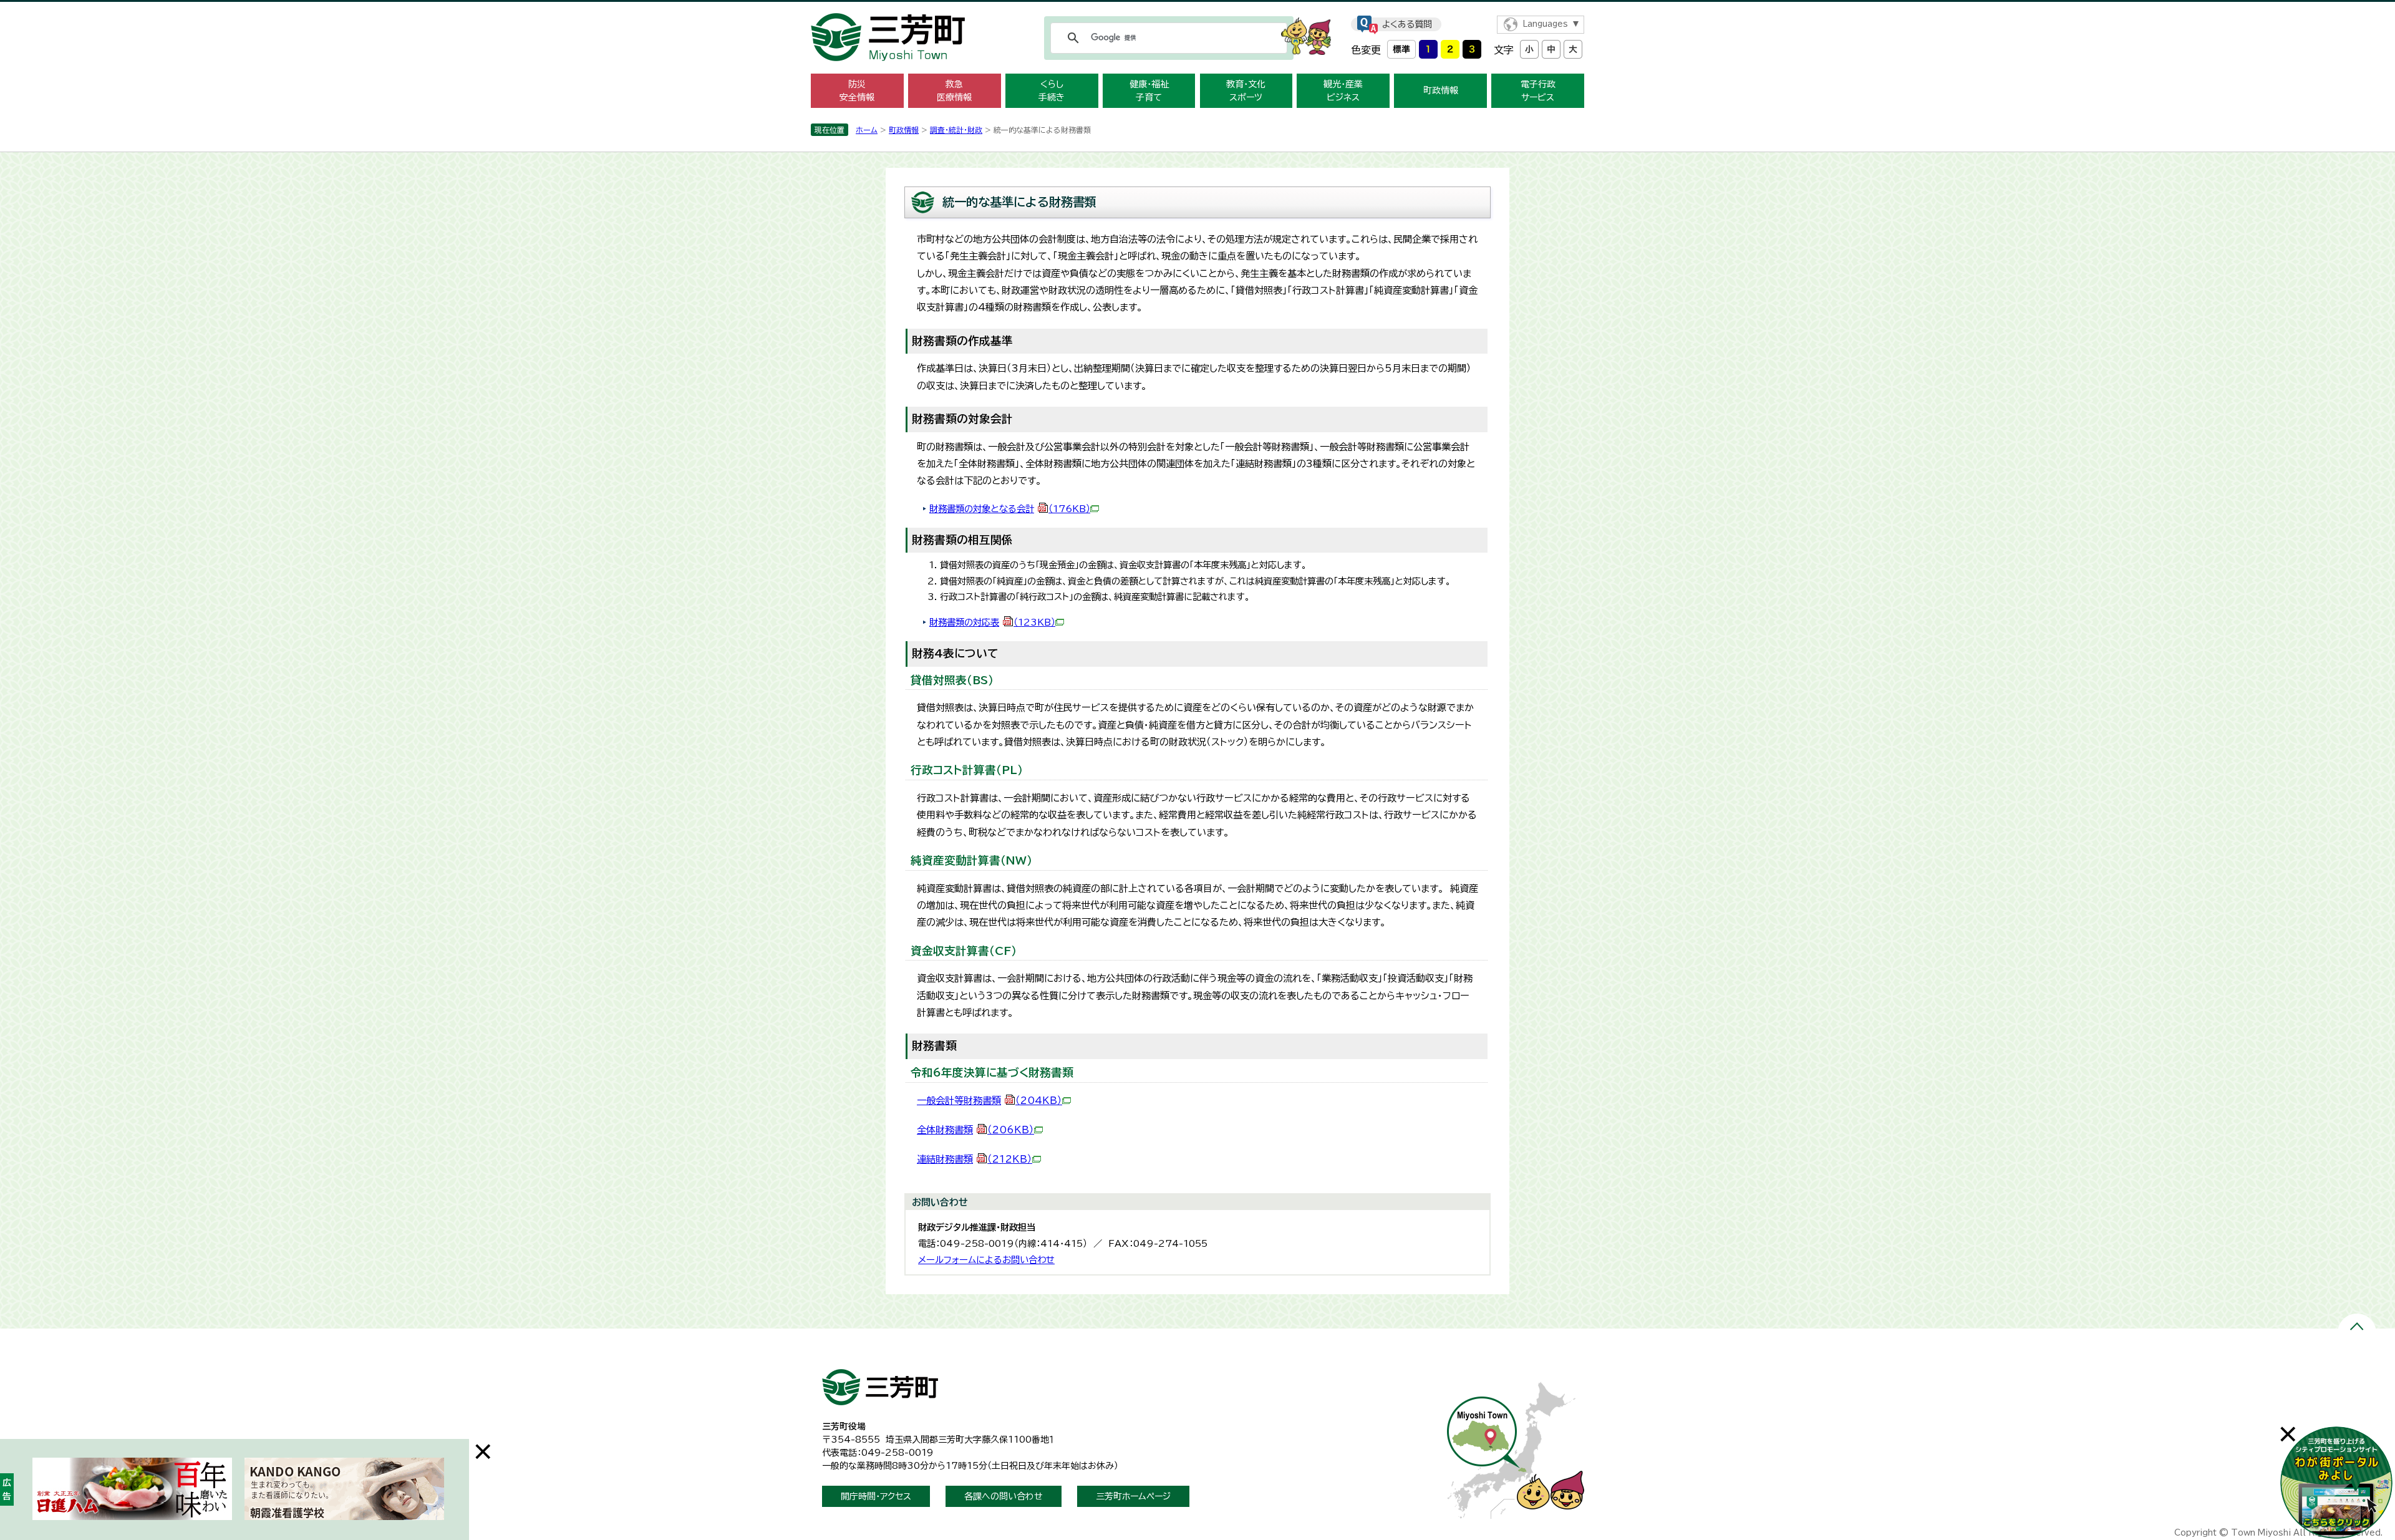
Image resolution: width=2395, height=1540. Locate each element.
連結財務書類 (975, 1159)
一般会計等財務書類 (989, 1101)
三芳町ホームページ (1133, 1496)
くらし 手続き (1052, 91)
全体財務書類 (975, 1130)
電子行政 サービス (1538, 91)
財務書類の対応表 (992, 622)
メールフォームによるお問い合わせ (986, 1260)
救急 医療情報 (954, 91)
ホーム (867, 130)
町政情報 (1441, 90)
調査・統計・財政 (956, 130)
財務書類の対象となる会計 (1010, 509)
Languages (1545, 24)
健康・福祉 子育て (1149, 91)
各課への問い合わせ (1004, 1496)
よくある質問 (1407, 24)
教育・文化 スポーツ (1246, 91)
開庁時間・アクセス (876, 1496)
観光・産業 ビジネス (1343, 91)
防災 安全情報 (857, 91)
